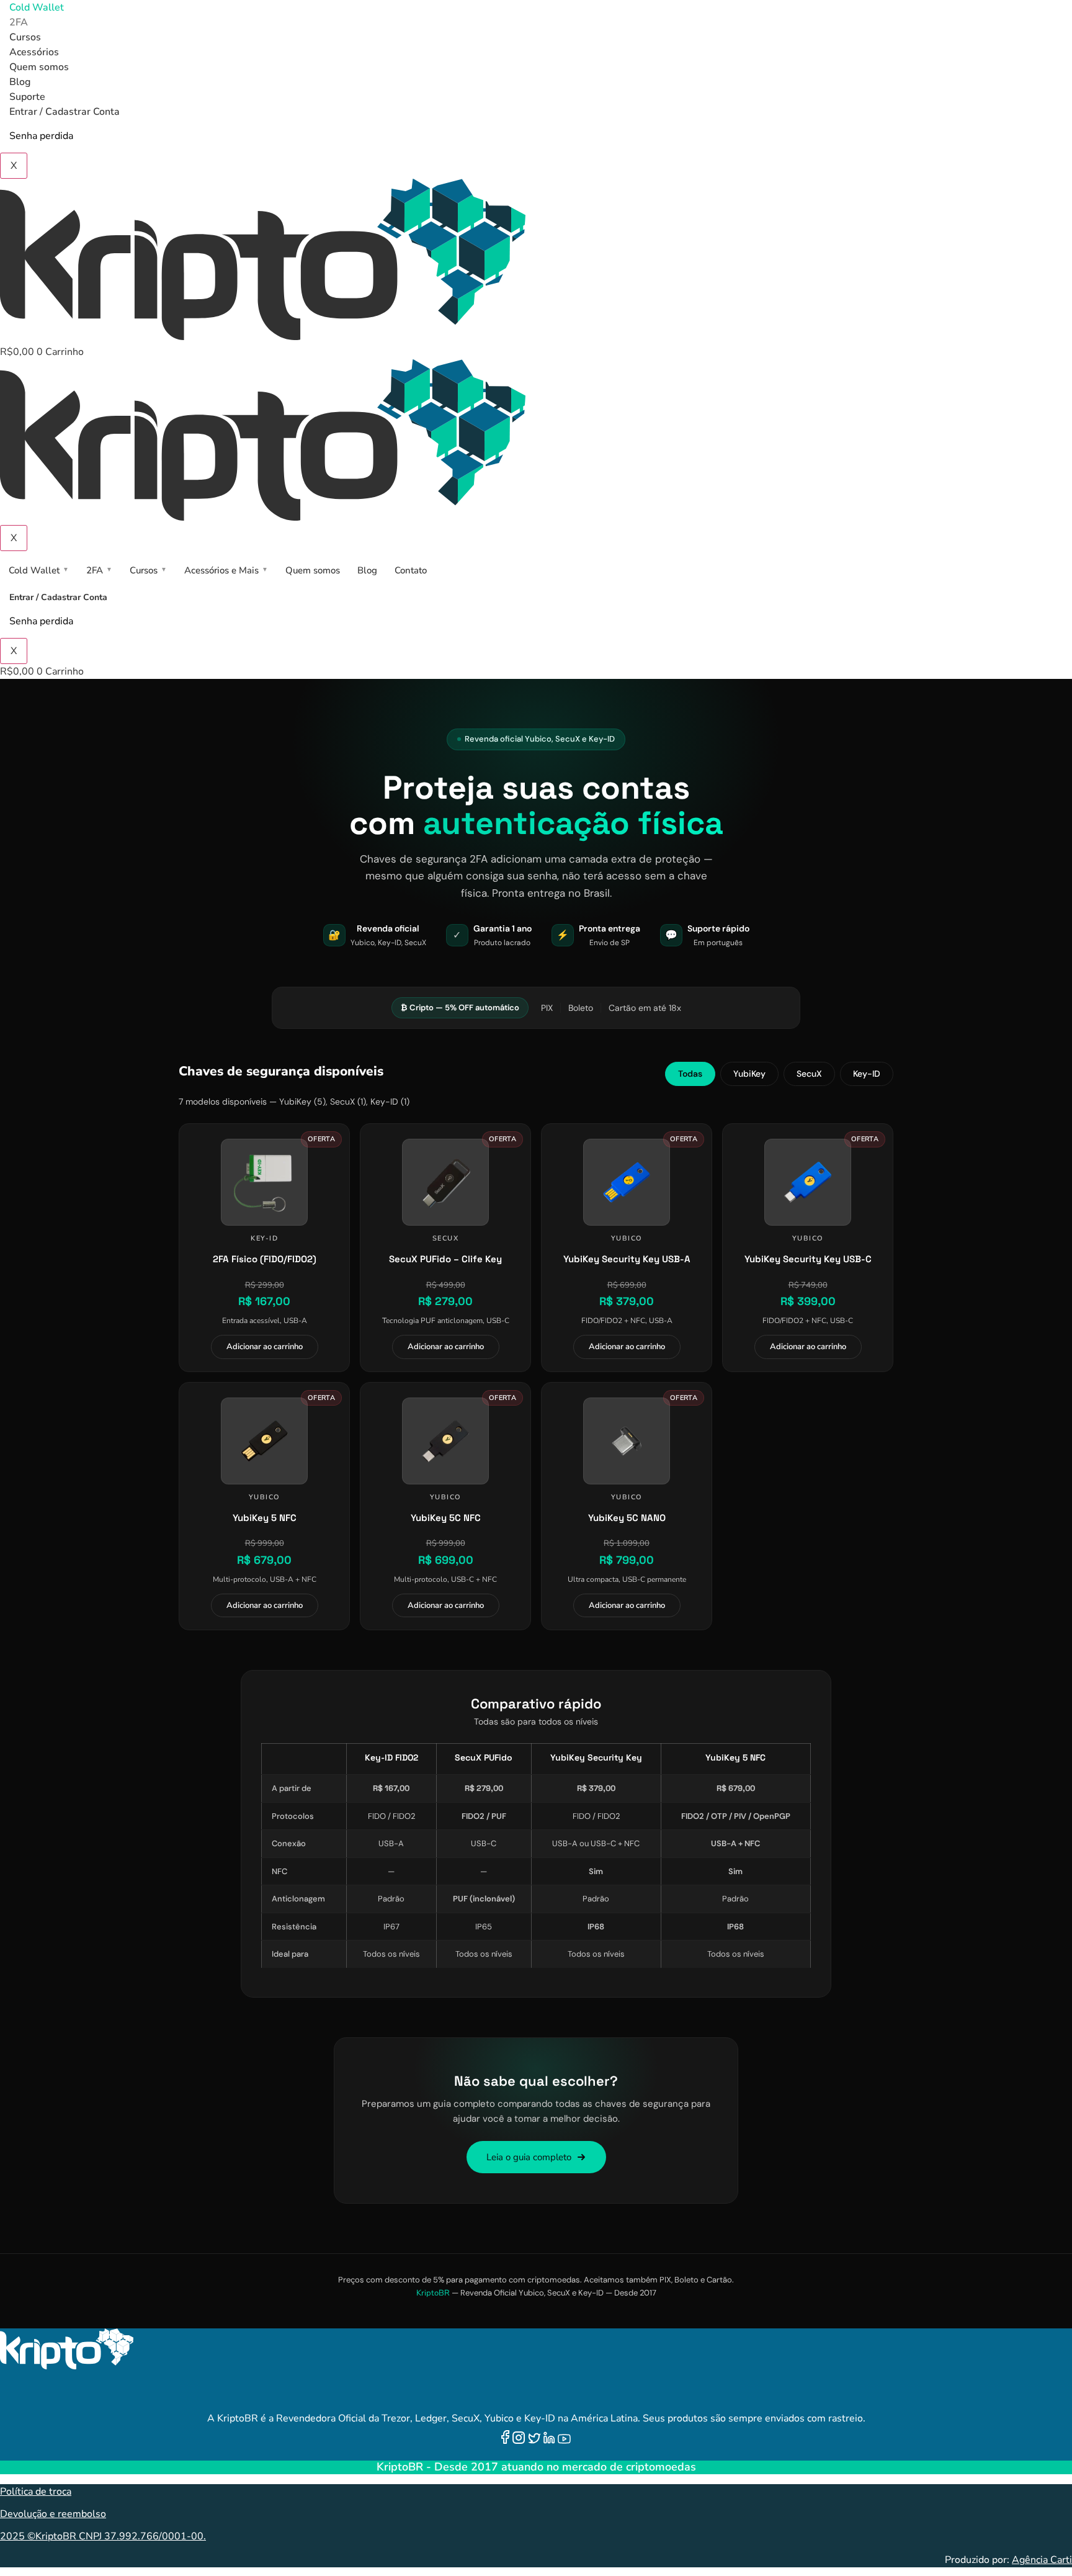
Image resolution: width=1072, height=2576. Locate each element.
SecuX (809, 1074)
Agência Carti (1042, 2560)
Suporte (27, 97)
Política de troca (36, 2492)
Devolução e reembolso (53, 2514)
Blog (20, 82)
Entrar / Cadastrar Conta (65, 112)
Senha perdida (41, 136)
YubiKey (749, 1074)
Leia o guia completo (529, 2157)
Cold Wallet (37, 7)
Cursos (25, 37)
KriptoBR (433, 2293)
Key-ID (867, 1074)
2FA (19, 22)
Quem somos (39, 67)
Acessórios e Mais (226, 570)
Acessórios (34, 52)
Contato (411, 570)
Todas (690, 1074)
